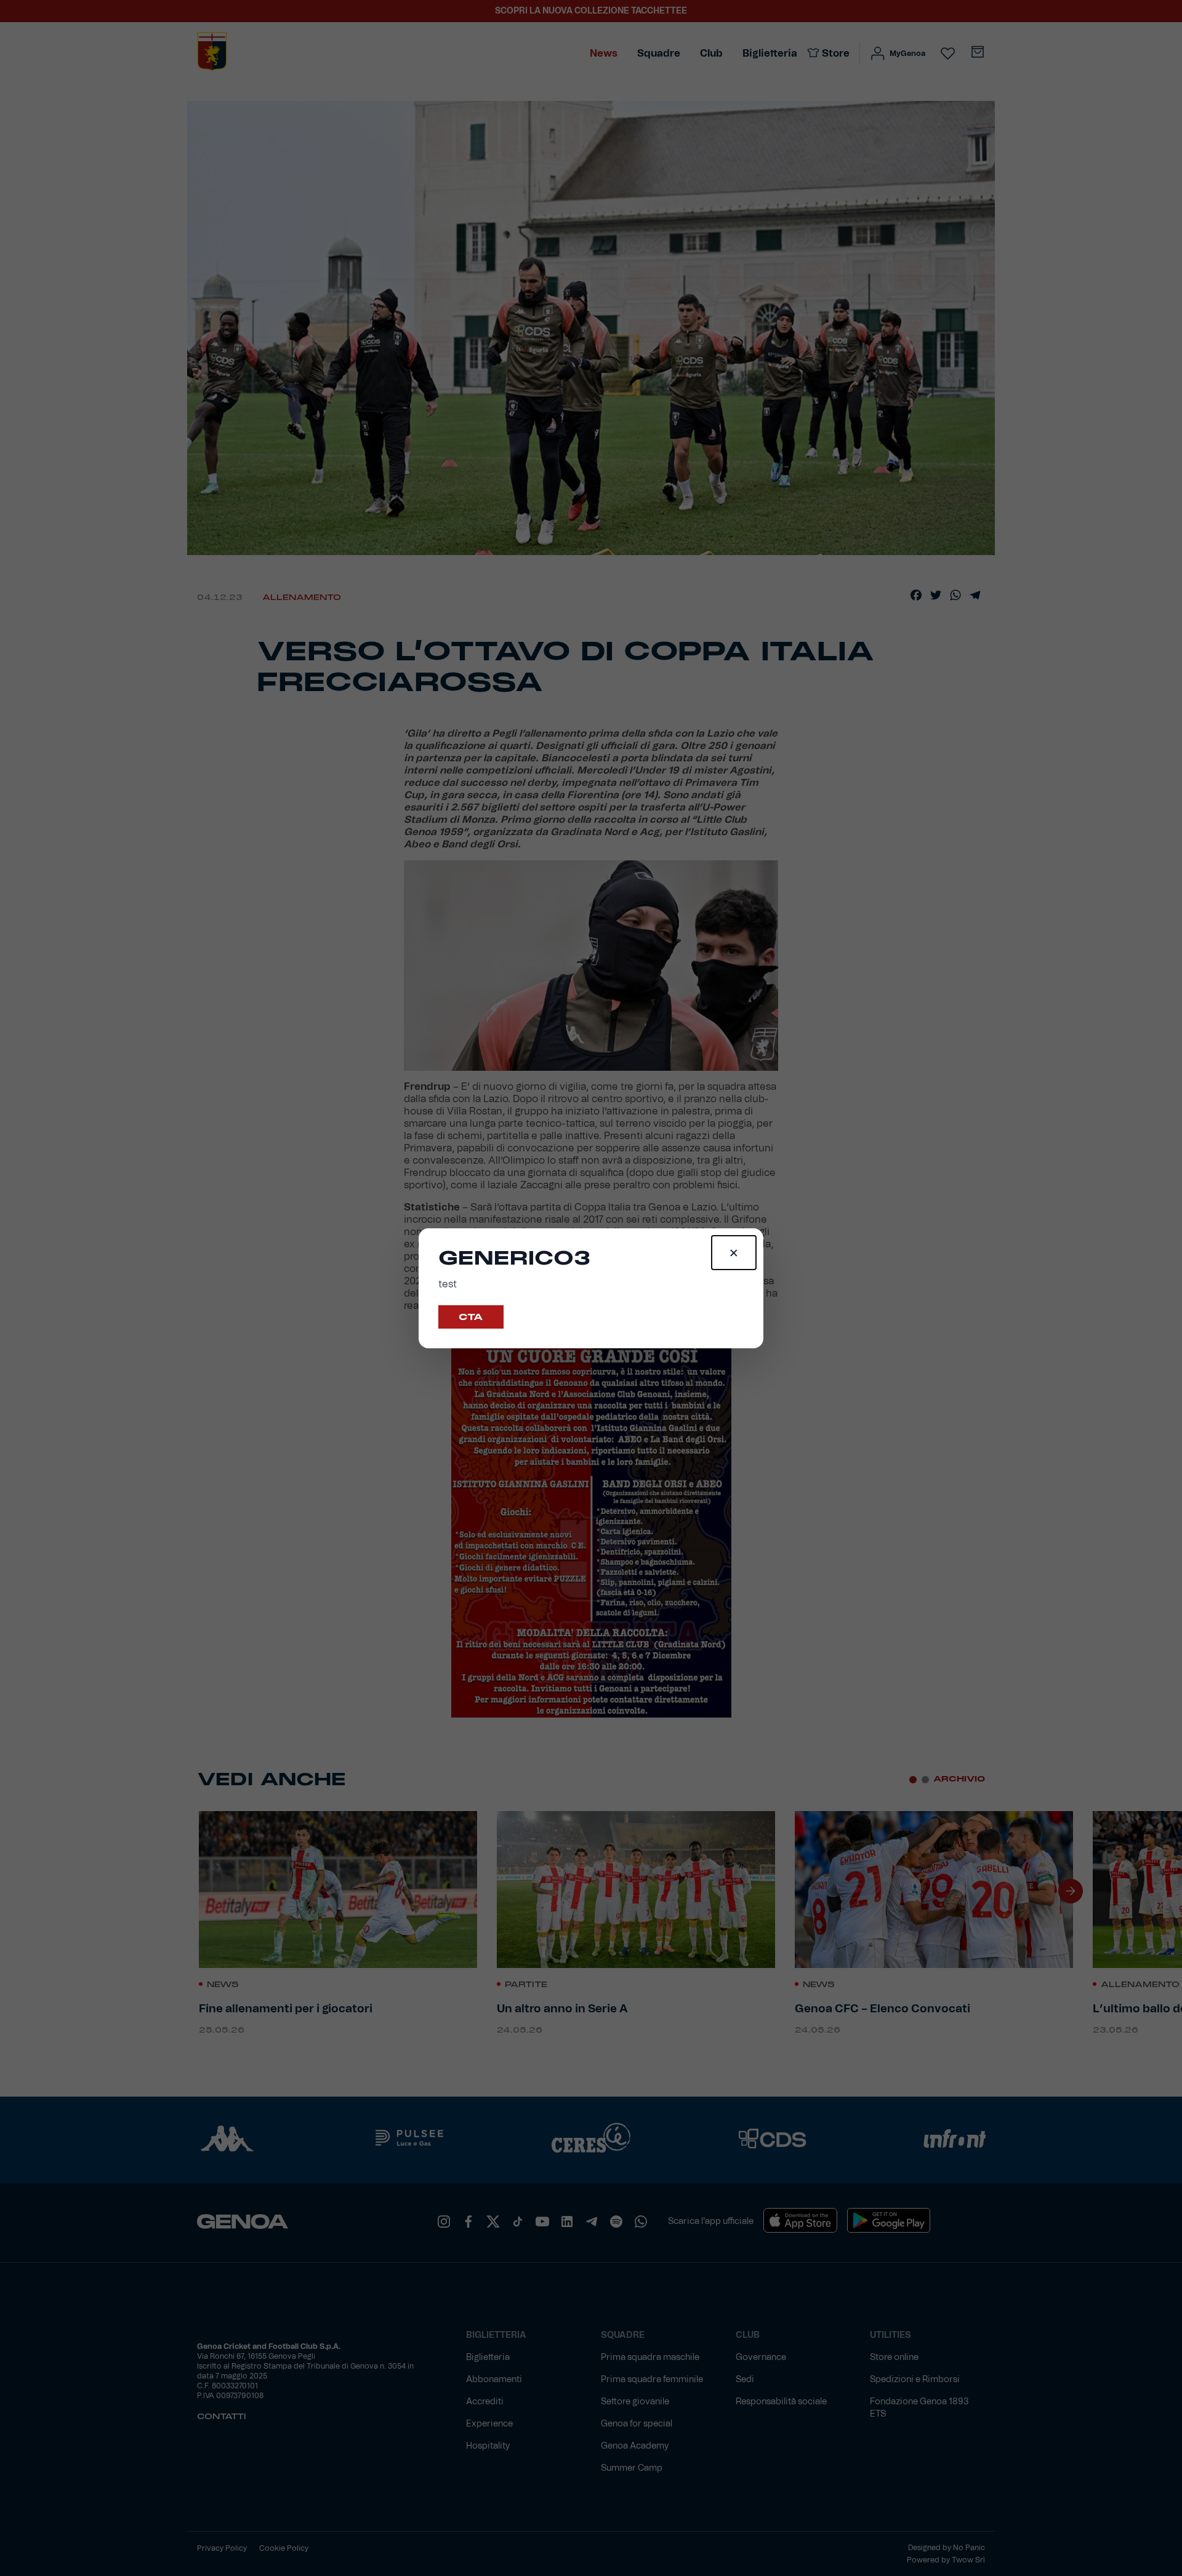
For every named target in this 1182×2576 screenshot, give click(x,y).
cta (471, 1317)
